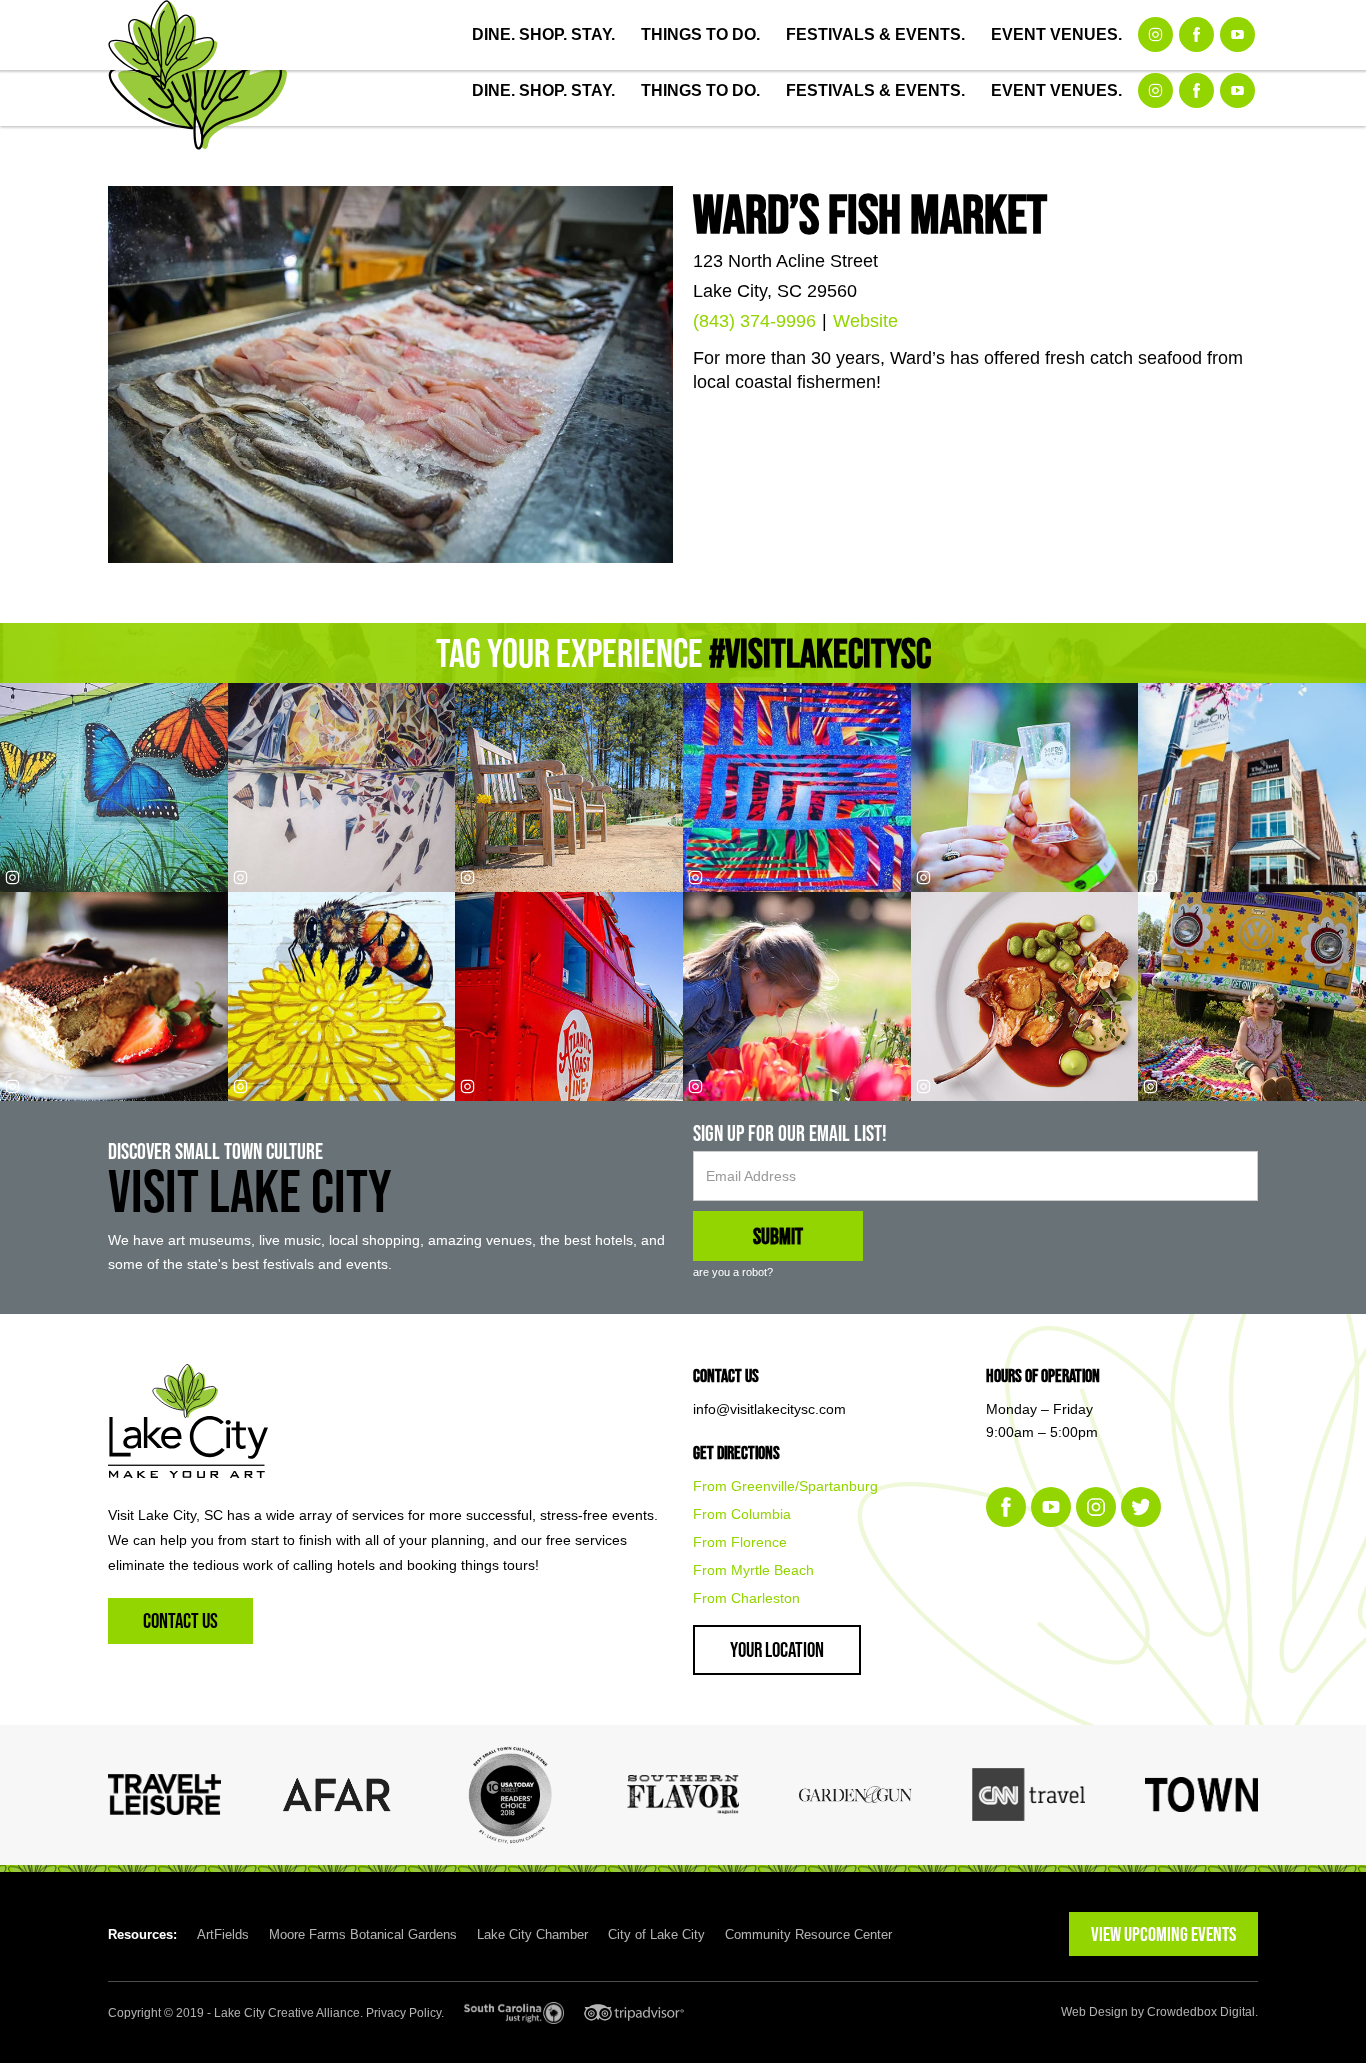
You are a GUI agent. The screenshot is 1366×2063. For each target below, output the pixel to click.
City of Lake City (656, 1934)
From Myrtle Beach (753, 1570)
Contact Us (180, 1620)
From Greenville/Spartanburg (785, 1486)
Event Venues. (1056, 34)
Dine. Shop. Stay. (543, 34)
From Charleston (746, 1598)
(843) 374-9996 (754, 321)
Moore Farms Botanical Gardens (363, 1934)
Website (865, 321)
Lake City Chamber (532, 1934)
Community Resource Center (808, 1934)
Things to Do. (700, 34)
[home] (163, 45)
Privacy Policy (403, 2013)
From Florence (740, 1542)
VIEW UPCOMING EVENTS (1163, 1934)
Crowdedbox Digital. (1202, 2012)
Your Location (777, 1649)
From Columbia (742, 1514)
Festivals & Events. (875, 34)
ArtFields (223, 1934)
